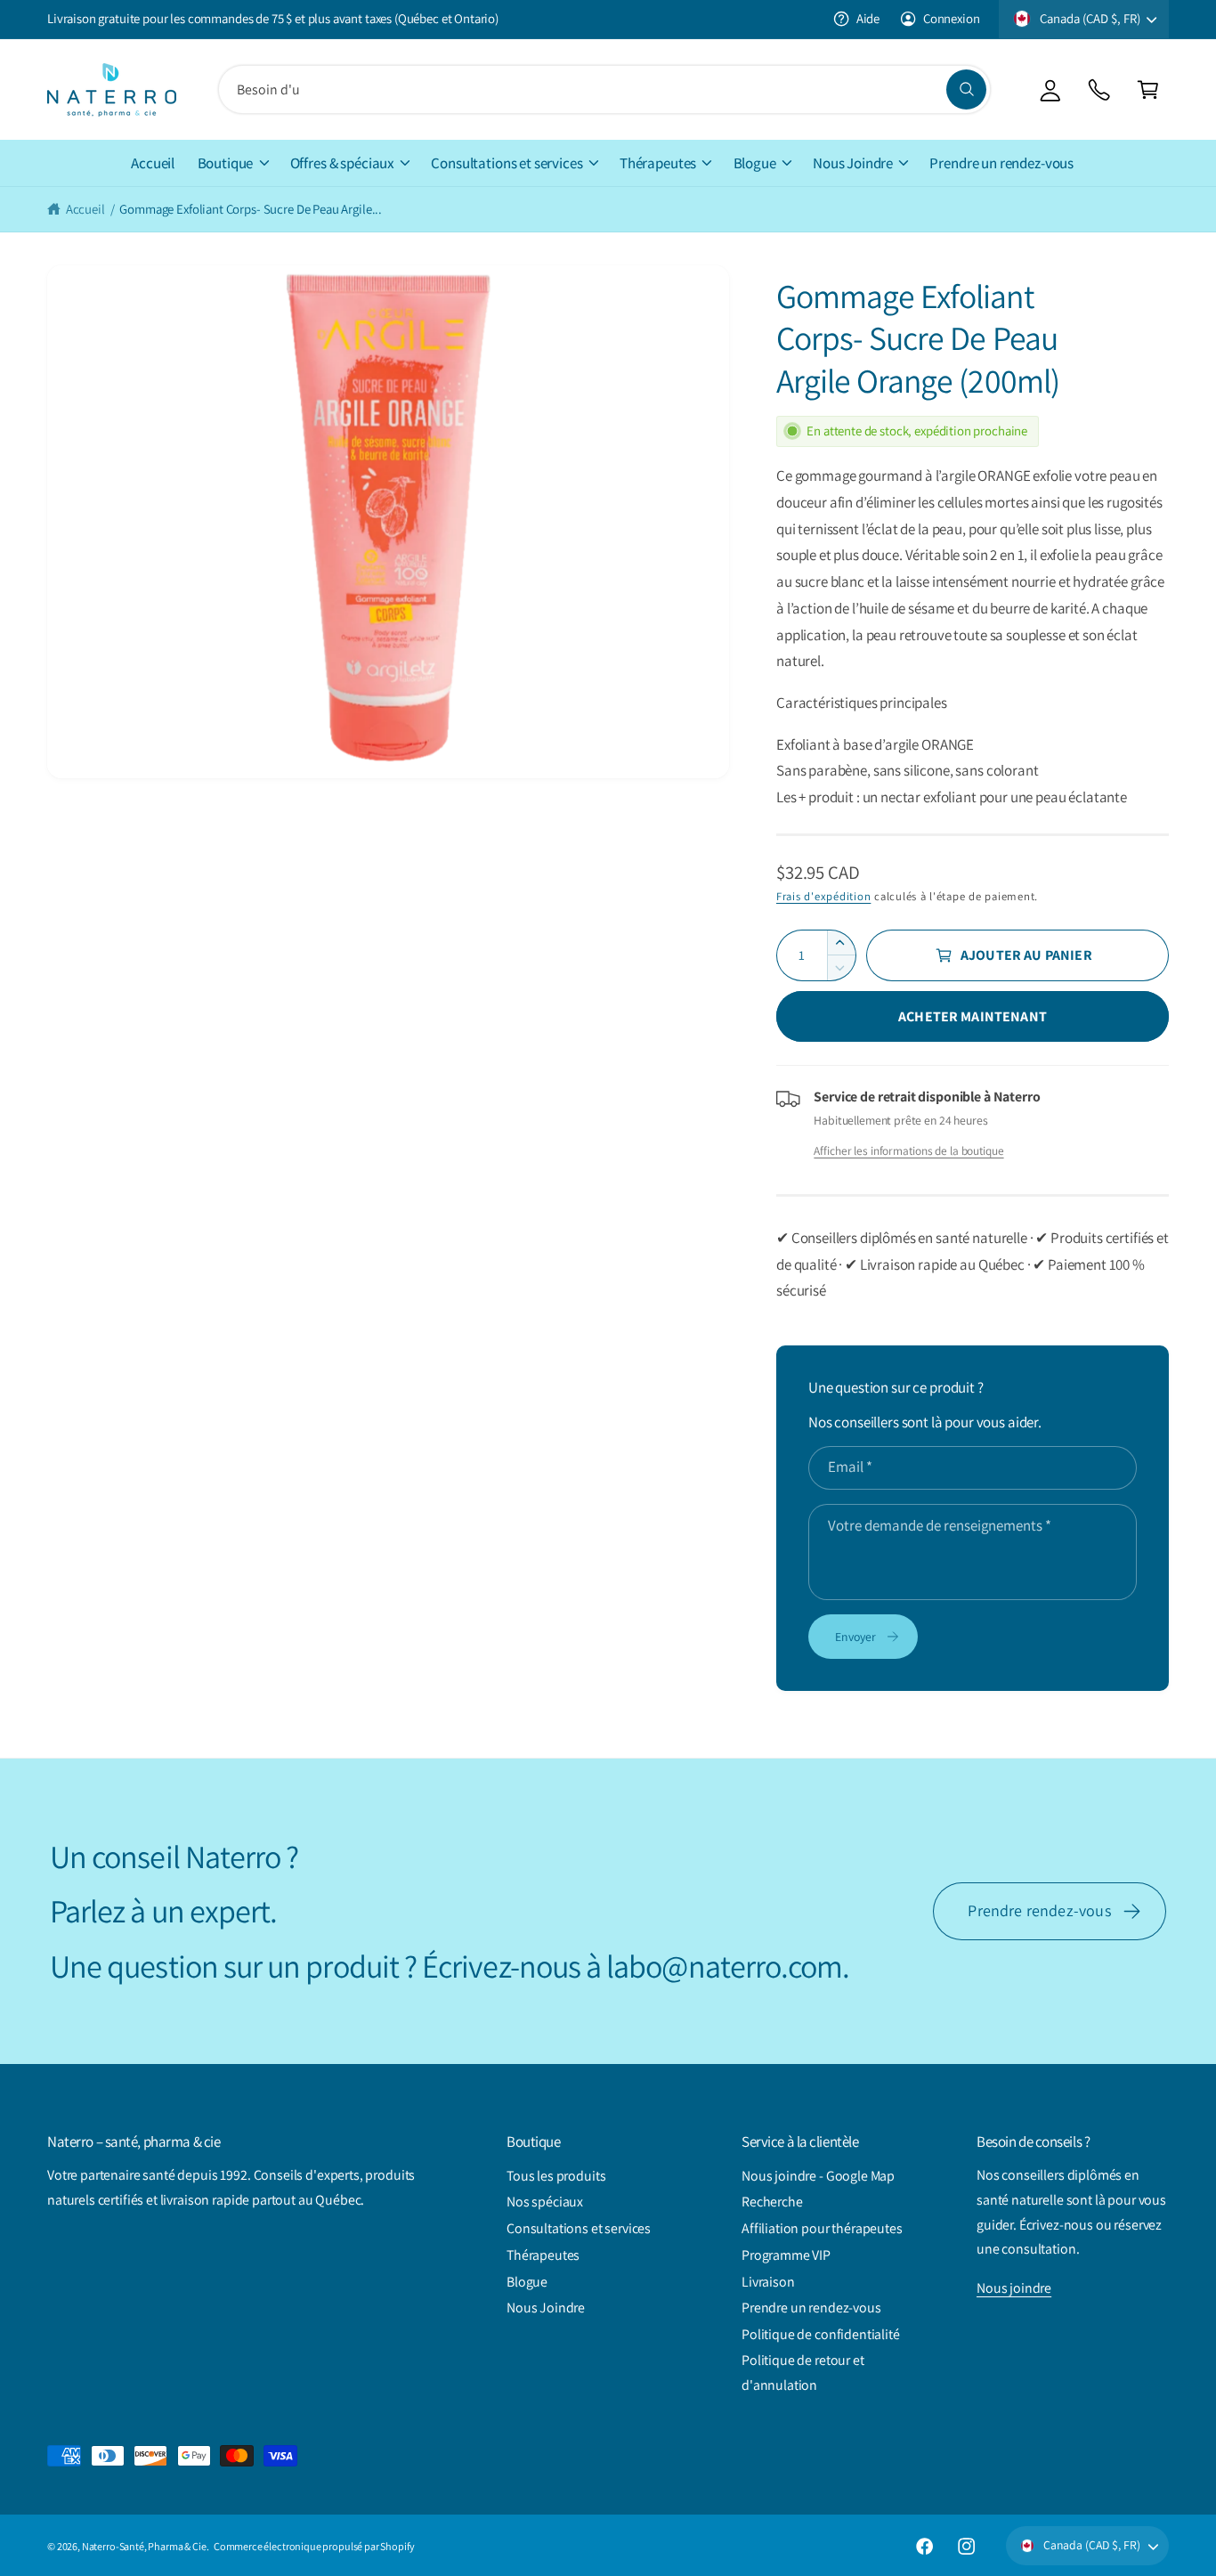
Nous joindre (1014, 2288)
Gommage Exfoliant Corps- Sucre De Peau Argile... (251, 209)
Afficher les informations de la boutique (908, 1150)
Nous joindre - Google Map (818, 2176)
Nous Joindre (853, 163)
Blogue (755, 163)
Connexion (951, 18)
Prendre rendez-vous (1039, 1910)
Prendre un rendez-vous (811, 2308)
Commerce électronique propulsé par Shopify (314, 2546)
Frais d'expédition (823, 896)
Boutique (226, 163)
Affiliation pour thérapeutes (822, 2228)
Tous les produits (556, 2176)
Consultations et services (507, 163)
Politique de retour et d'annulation (803, 2373)
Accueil (85, 209)
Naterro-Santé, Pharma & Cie (144, 2546)
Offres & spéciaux (342, 163)
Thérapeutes (658, 163)
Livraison (768, 2282)
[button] (1148, 89)
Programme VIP (786, 2255)
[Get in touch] (1099, 89)
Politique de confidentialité (821, 2334)
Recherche (772, 2202)
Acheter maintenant (973, 1016)
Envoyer (855, 1637)
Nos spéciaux (545, 2202)
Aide (868, 18)
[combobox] (604, 89)
